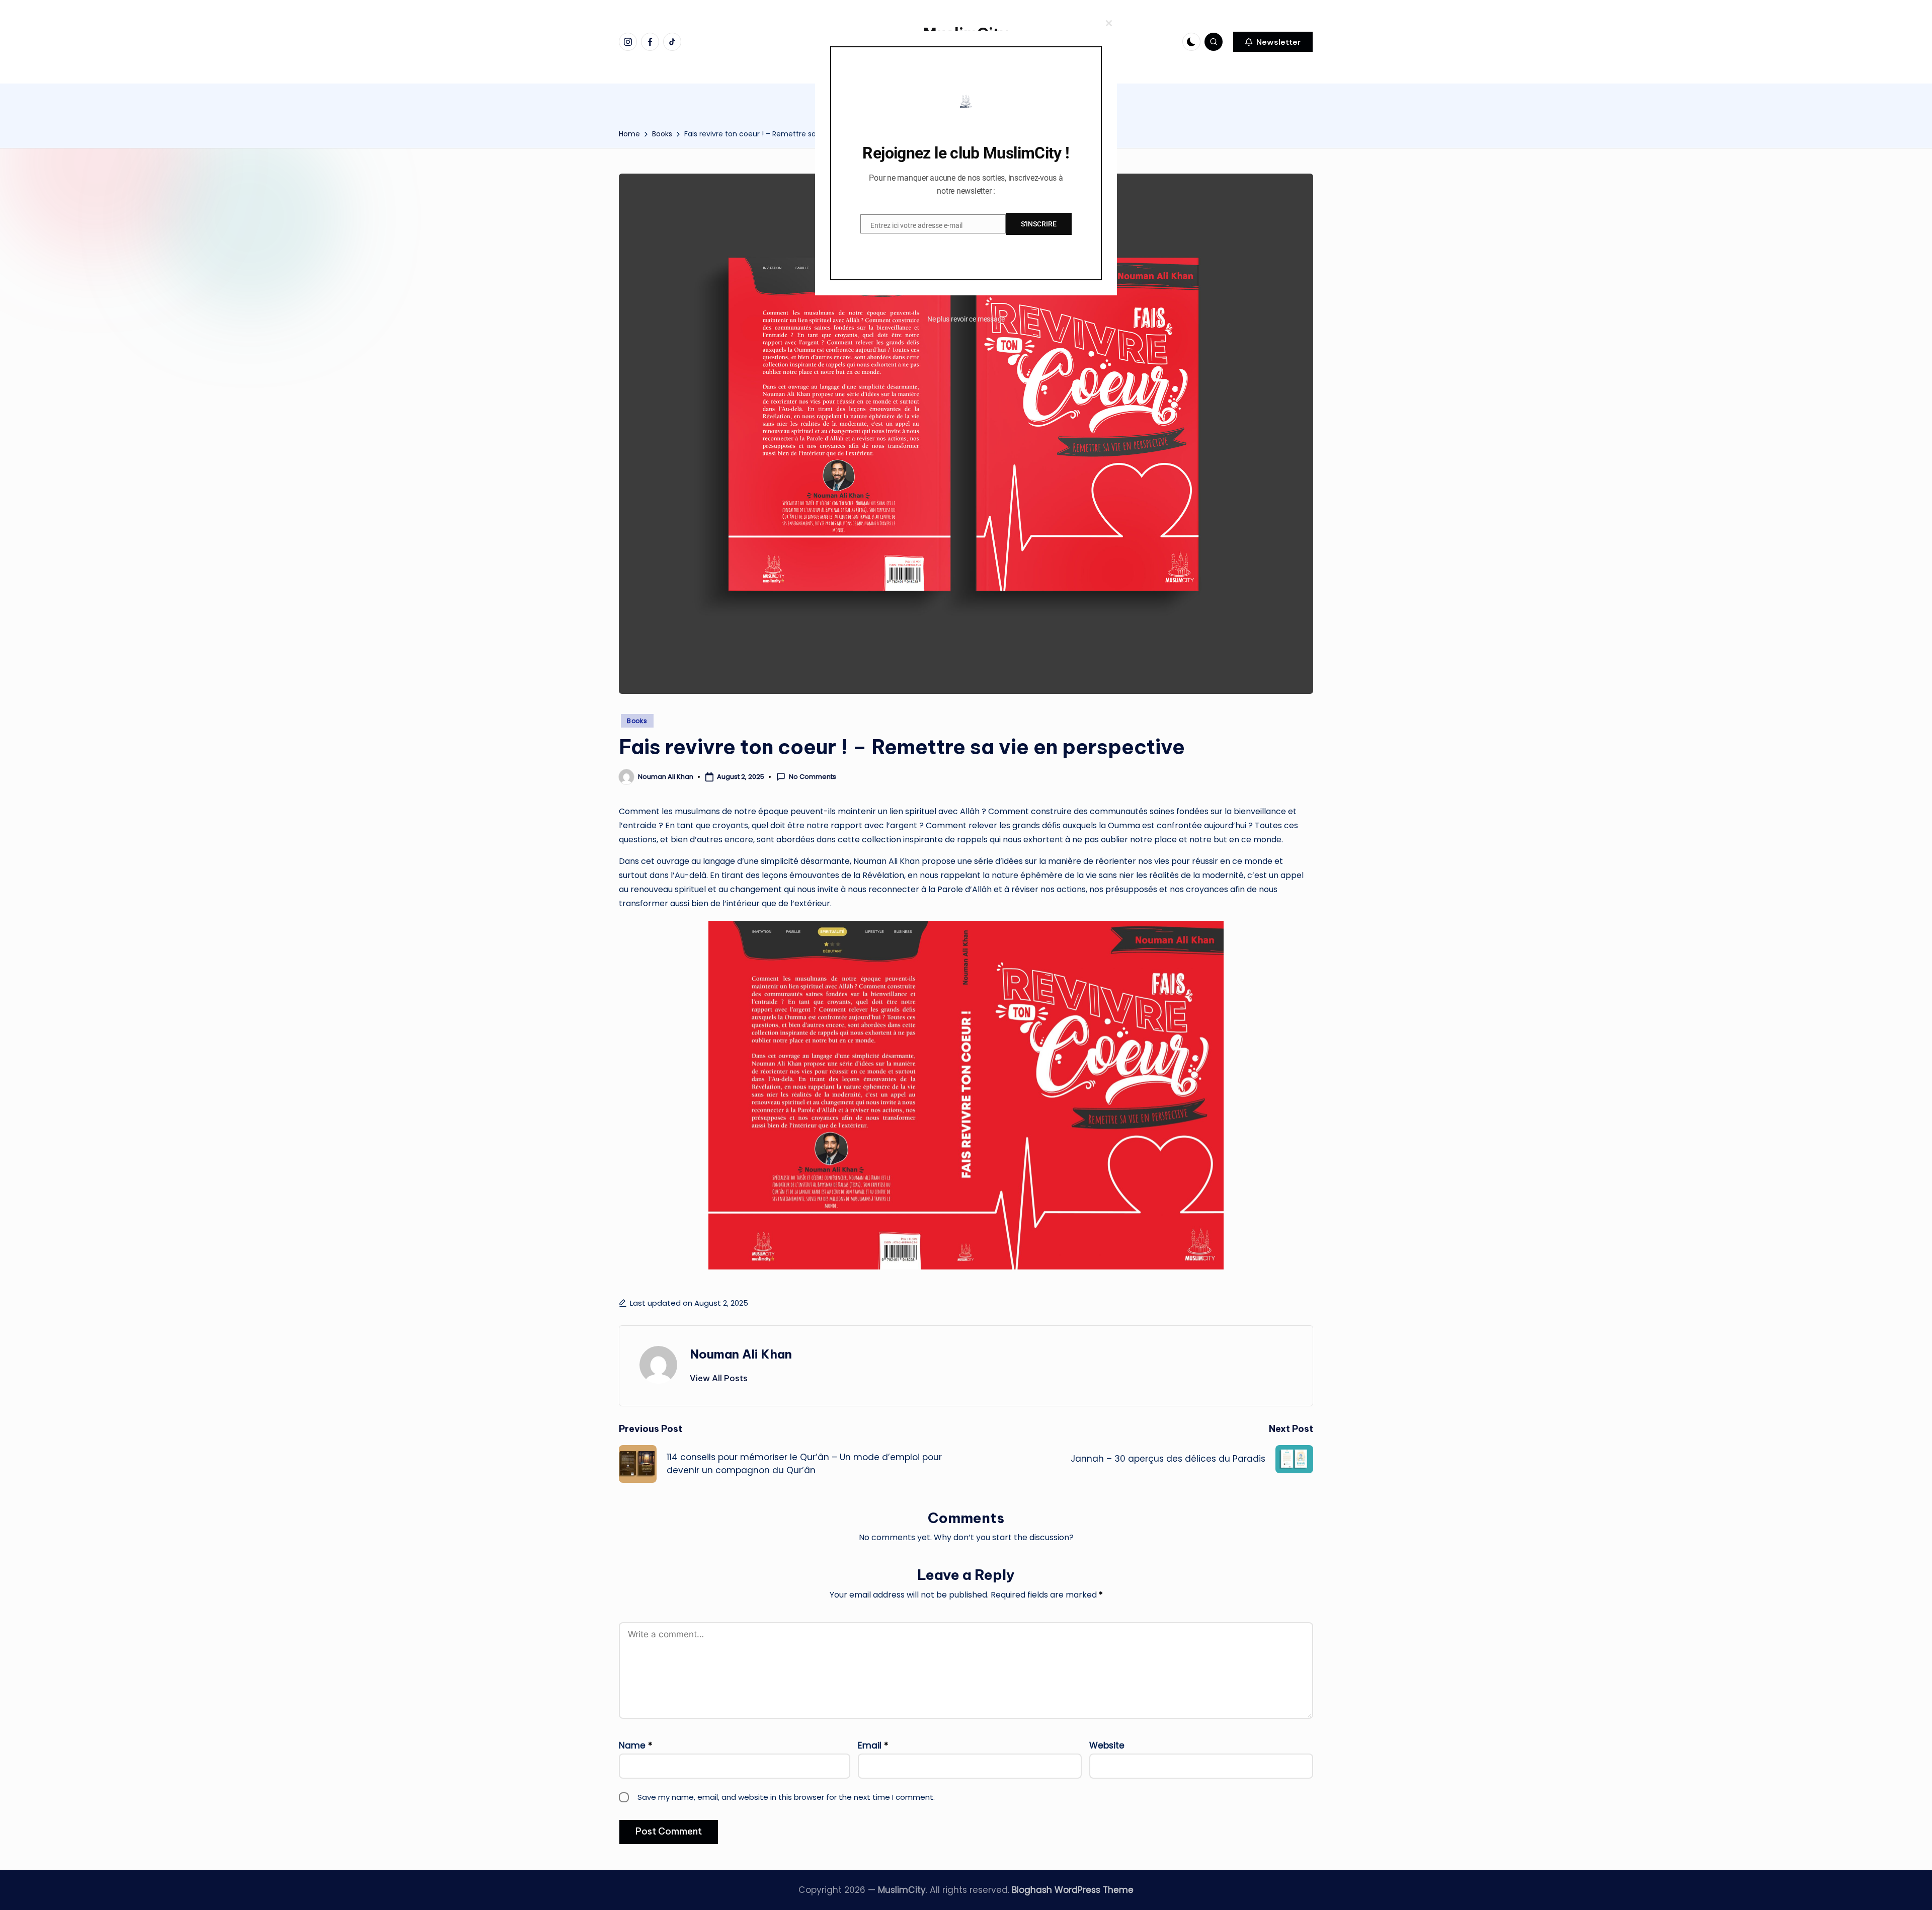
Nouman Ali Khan (741, 1354)
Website (1107, 1745)
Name (635, 1745)
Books (637, 721)
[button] (1273, 42)
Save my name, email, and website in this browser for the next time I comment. (786, 1797)
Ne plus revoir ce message (966, 319)
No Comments (813, 777)
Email (873, 1745)
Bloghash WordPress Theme (1073, 1890)
